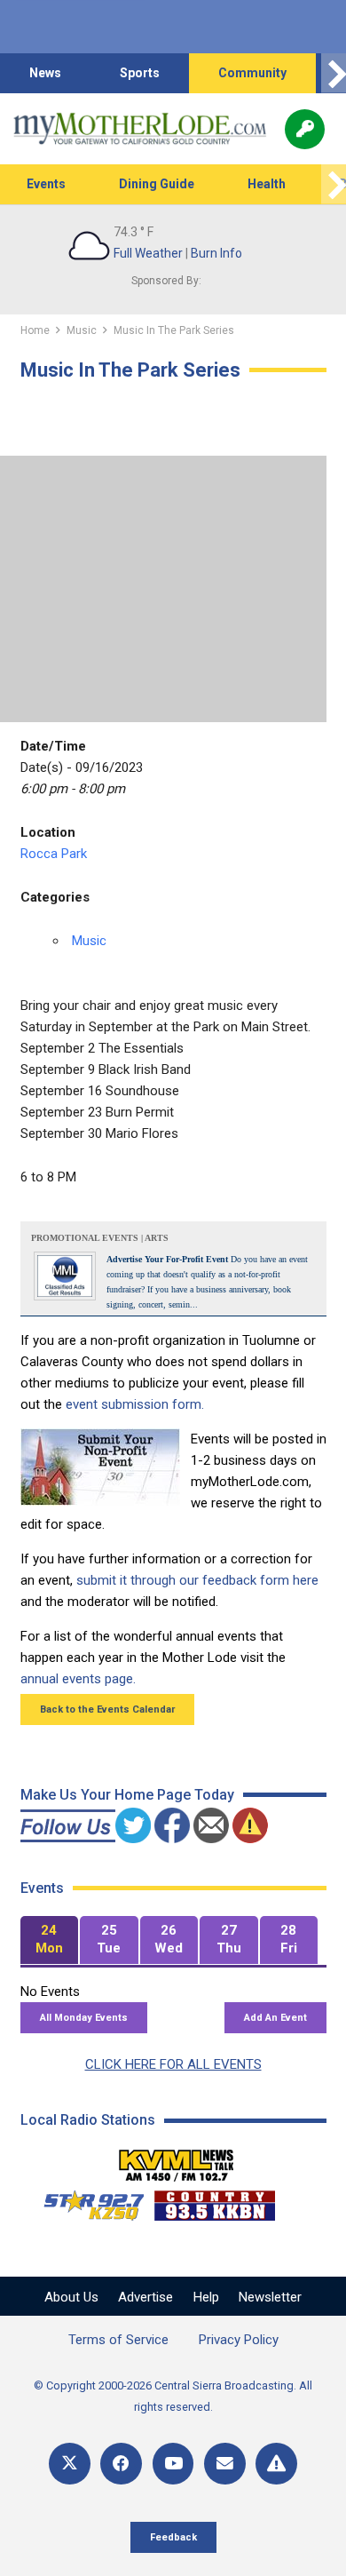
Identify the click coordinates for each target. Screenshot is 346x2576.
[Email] (225, 2464)
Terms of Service (118, 2340)
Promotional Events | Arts (100, 1238)
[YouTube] (173, 2464)
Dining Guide (157, 184)
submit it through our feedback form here (197, 1580)
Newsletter (270, 2297)
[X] (70, 2464)
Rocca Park (54, 854)
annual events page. (78, 1679)
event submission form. (135, 1404)
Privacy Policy (239, 2340)
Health (267, 184)
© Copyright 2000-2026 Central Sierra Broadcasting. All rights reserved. (173, 2396)
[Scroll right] (334, 73)
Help (206, 2297)
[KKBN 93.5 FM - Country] (214, 2201)
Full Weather (148, 253)
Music (89, 941)
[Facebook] (121, 2464)
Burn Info (216, 253)
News (45, 73)
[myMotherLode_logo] (140, 129)
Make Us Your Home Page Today (127, 1795)
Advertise (145, 2297)
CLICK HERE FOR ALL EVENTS (173, 2064)
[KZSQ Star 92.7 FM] (86, 2201)
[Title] (276, 2464)
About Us (71, 2297)
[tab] (50, 1940)
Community (252, 73)
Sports (140, 73)
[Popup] (305, 129)
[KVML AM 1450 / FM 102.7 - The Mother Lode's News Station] (177, 2160)
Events (46, 184)
